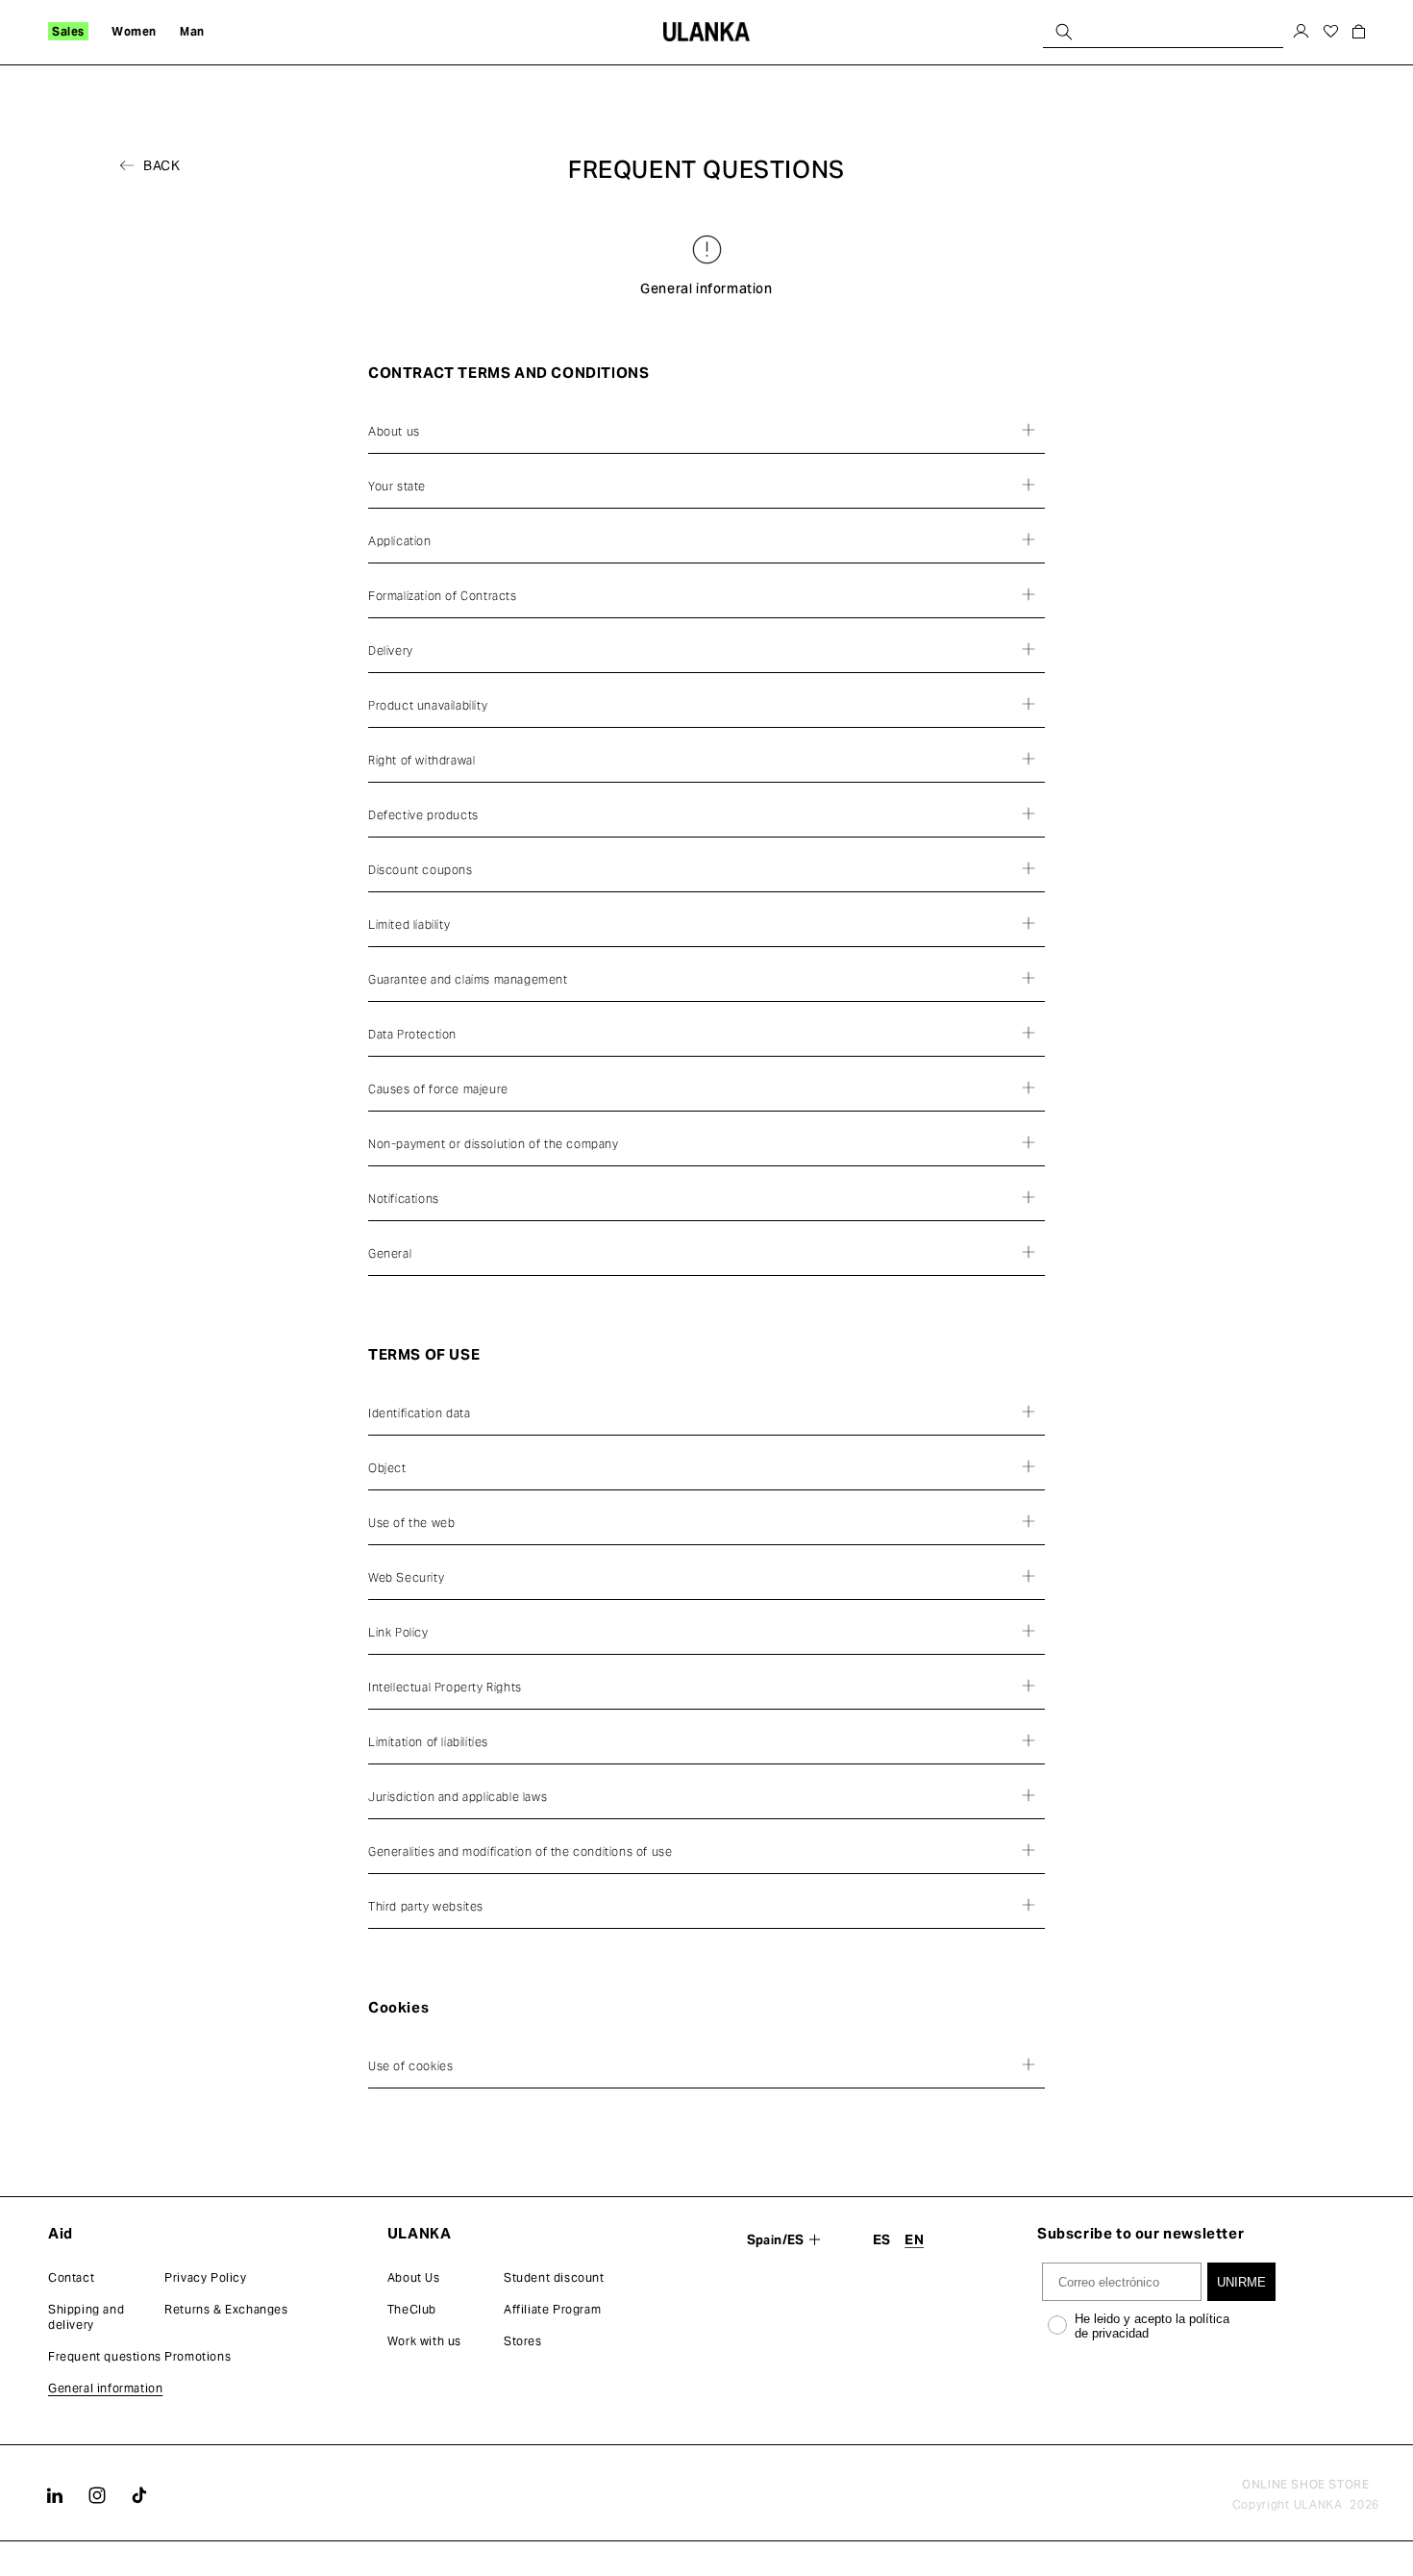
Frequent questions (105, 2356)
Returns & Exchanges (226, 2309)
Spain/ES (776, 2240)
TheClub (412, 2309)
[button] (68, 32)
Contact (71, 2277)
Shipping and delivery (86, 2317)
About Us (414, 2277)
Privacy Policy (205, 2277)
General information (105, 2388)
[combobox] (1163, 31)
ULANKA (1318, 2504)
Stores (523, 2341)
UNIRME (1241, 2282)
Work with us (424, 2341)
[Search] (1064, 31)
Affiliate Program (552, 2309)
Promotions (198, 2356)
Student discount (554, 2277)
